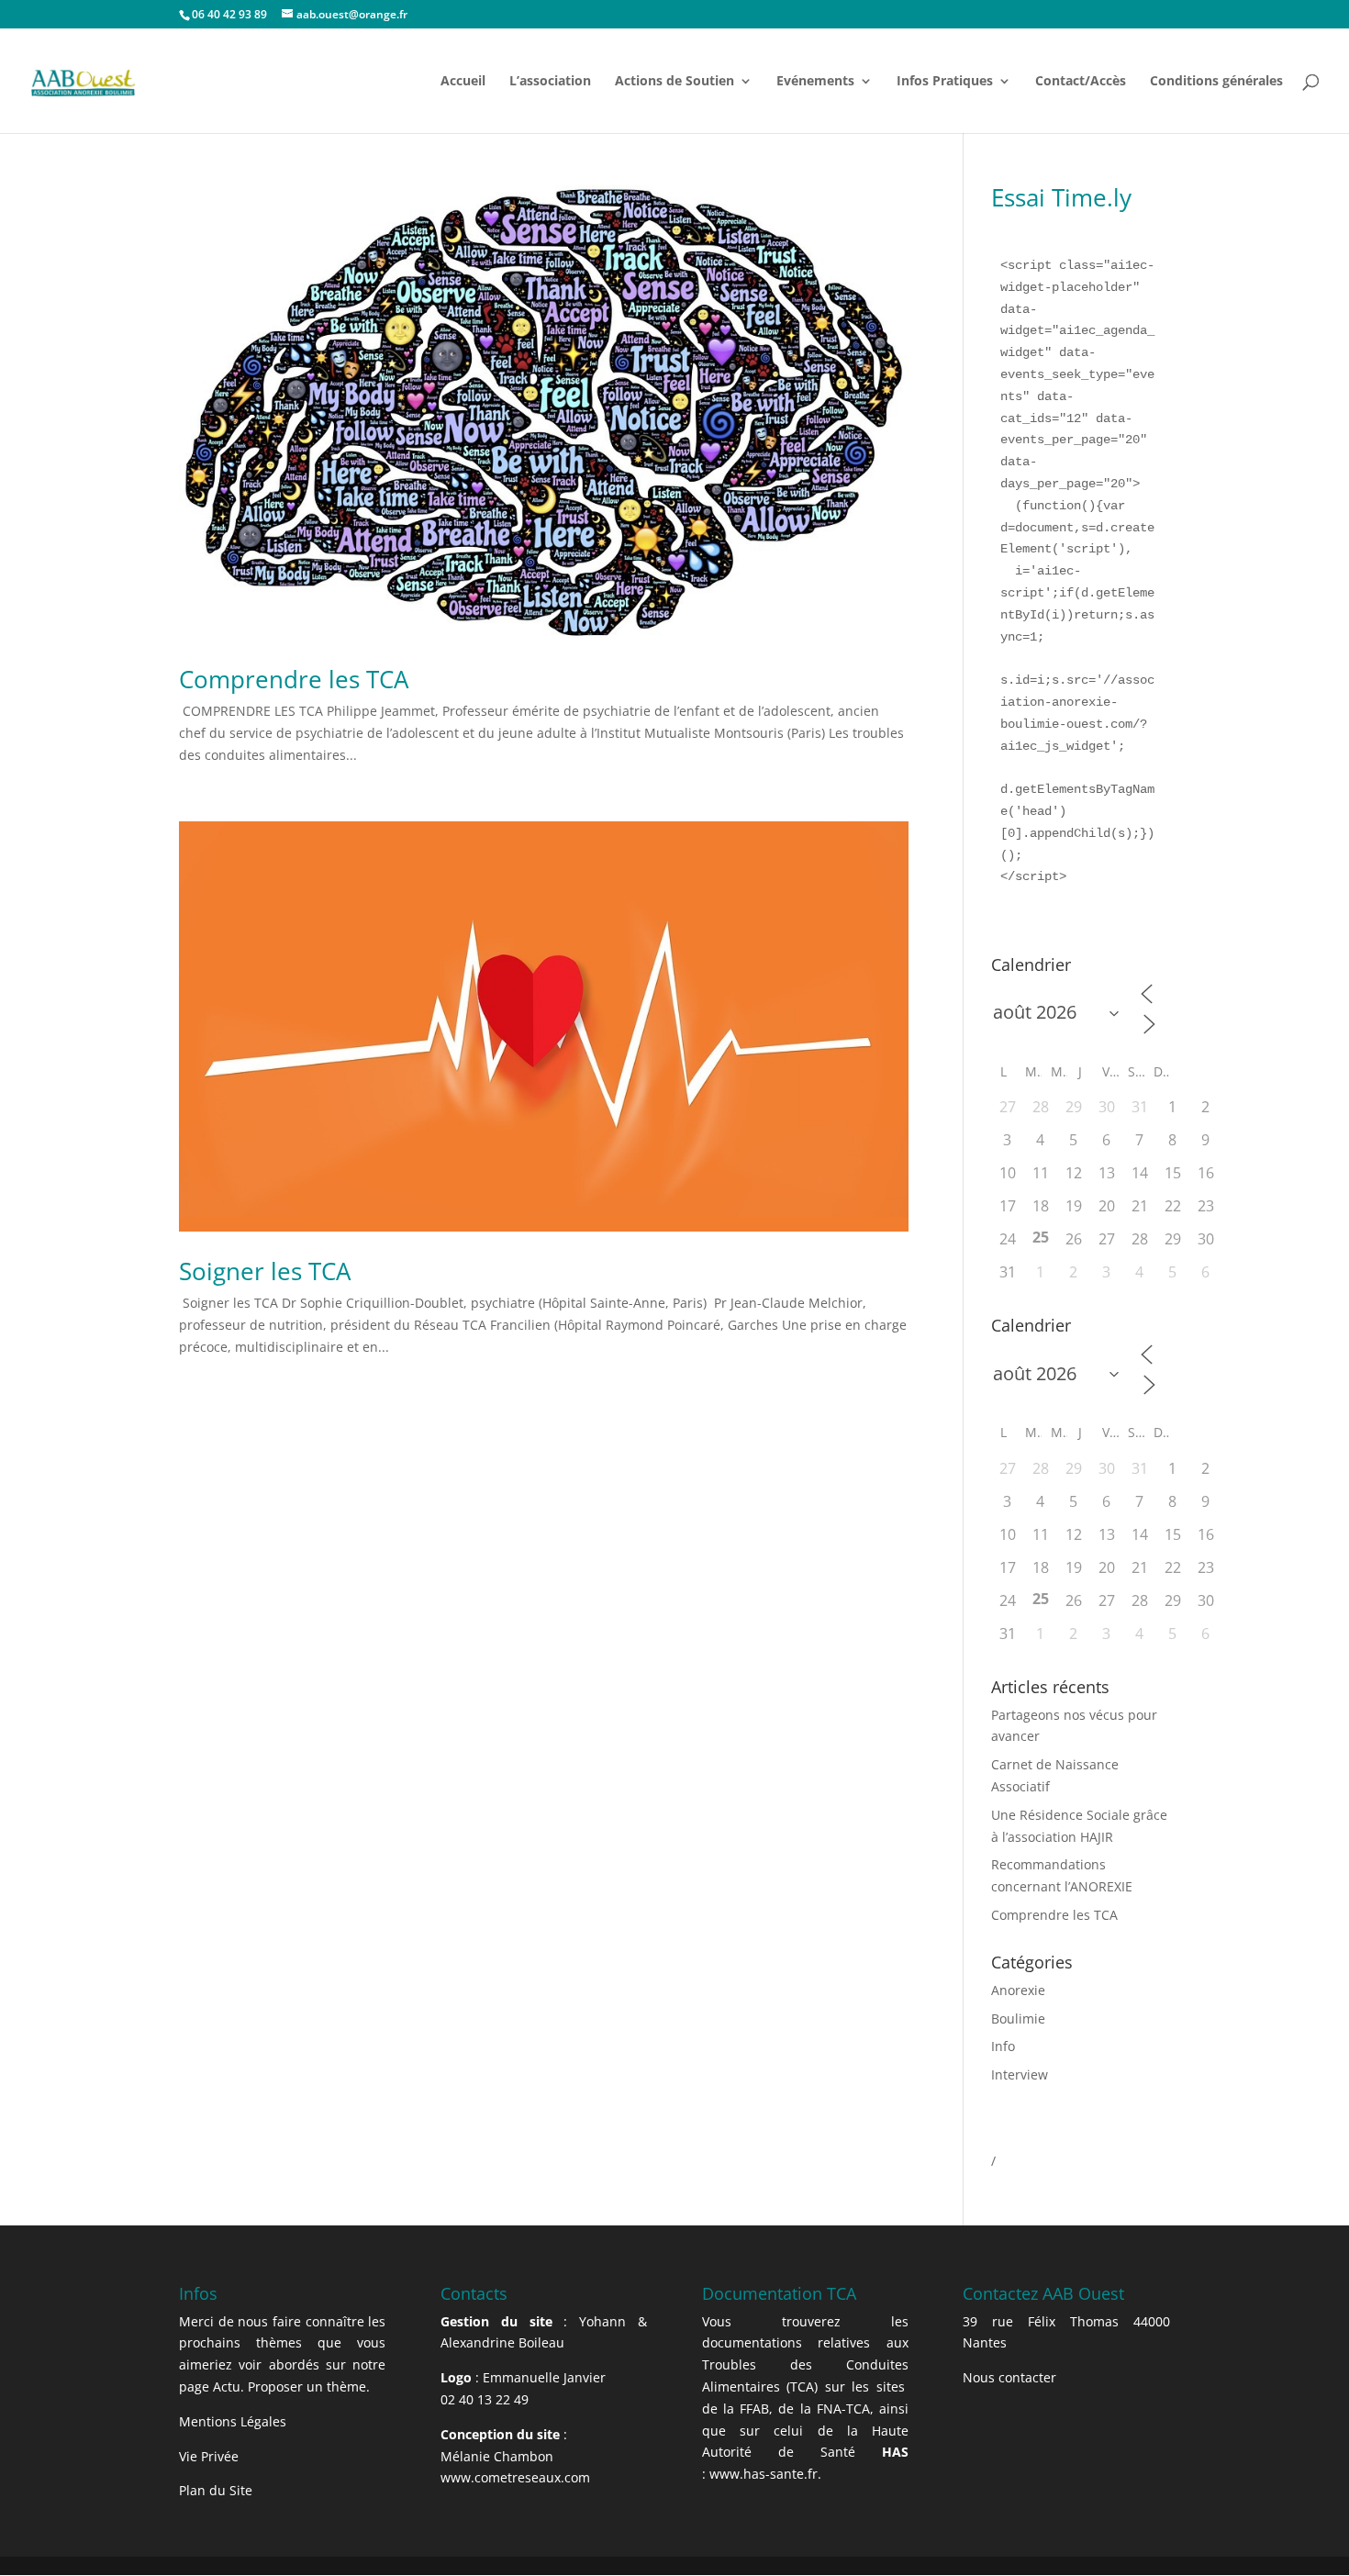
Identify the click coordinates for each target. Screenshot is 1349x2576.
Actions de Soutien (674, 82)
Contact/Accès (1081, 82)
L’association (550, 82)
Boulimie (1018, 2018)
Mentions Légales (233, 2421)
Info (1003, 2046)
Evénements (815, 82)
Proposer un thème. (309, 2386)
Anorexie (1018, 1990)
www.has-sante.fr (764, 2474)
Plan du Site (216, 2490)
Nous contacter (1009, 2377)
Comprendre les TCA (294, 679)
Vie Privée (209, 2456)
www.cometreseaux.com (515, 2477)
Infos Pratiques (945, 82)
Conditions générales (1216, 82)
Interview (1020, 2074)
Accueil (463, 82)
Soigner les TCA (265, 1271)
